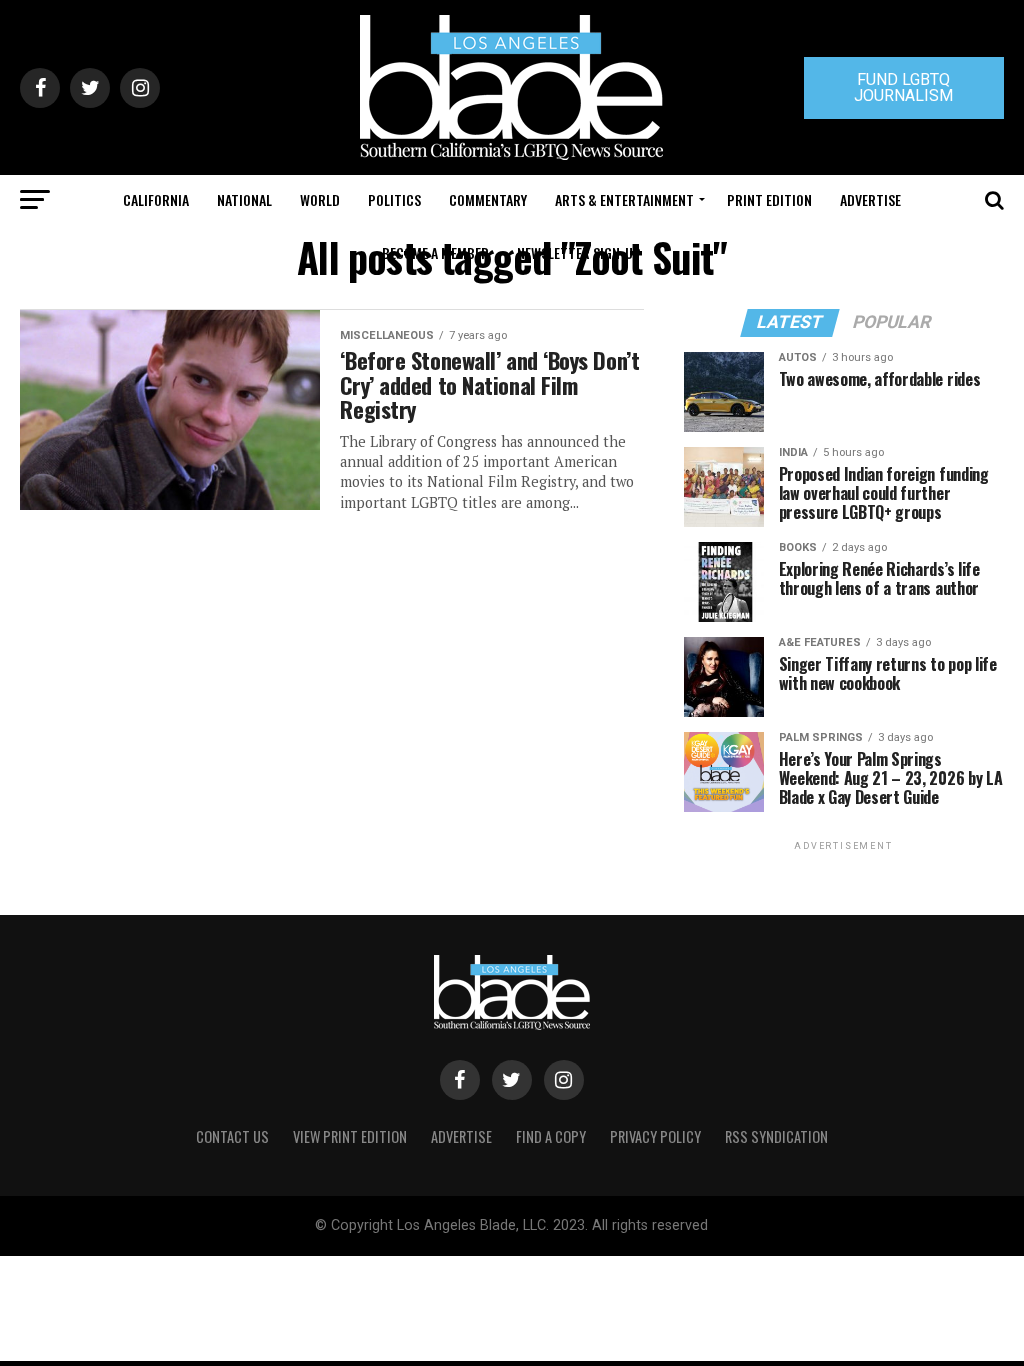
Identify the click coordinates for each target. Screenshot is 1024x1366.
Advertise (870, 199)
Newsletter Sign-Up (579, 252)
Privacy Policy (655, 1136)
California (156, 199)
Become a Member (435, 252)
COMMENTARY (488, 199)
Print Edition (769, 199)
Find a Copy (551, 1136)
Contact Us (232, 1136)
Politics (394, 199)
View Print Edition (350, 1136)
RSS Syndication (776, 1136)
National (244, 199)
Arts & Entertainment (624, 199)
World (320, 199)
